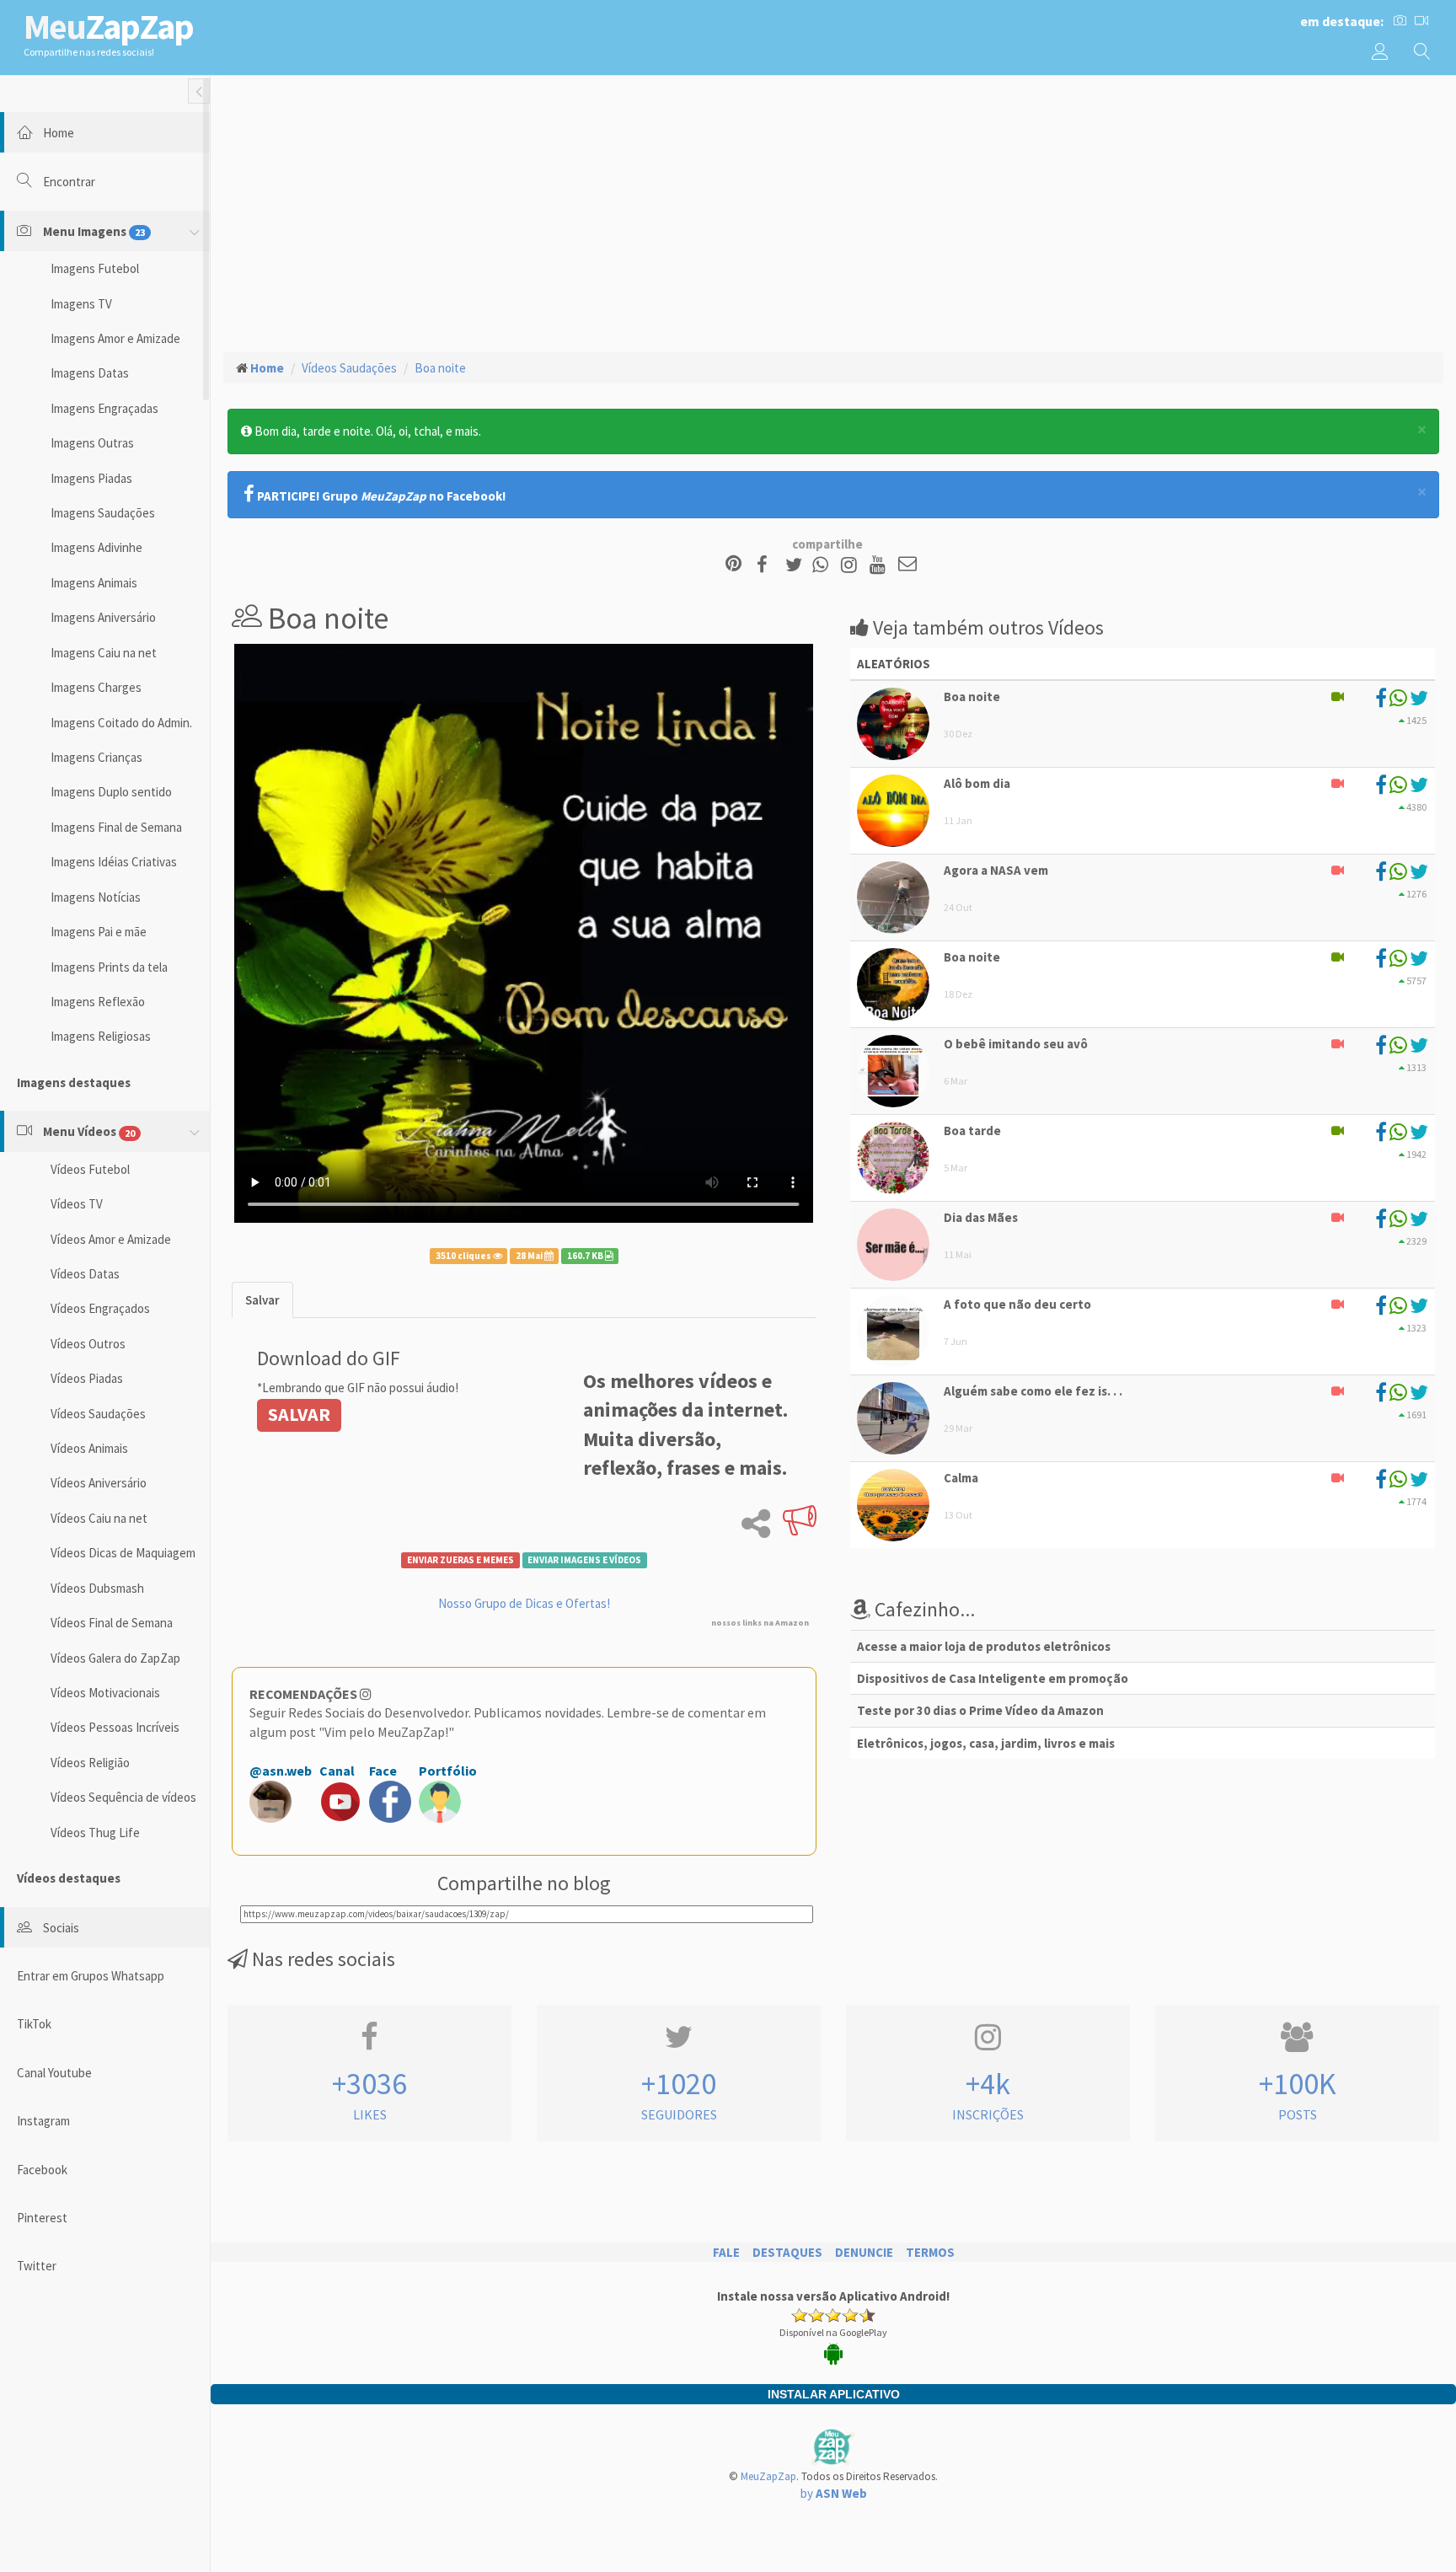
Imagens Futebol (95, 268)
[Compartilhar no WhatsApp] (824, 565)
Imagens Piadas (91, 478)
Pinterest (42, 2218)
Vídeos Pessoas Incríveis (115, 1727)
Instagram (43, 2121)
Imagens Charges (96, 687)
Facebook (42, 2170)
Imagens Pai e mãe (99, 932)
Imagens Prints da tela (109, 967)
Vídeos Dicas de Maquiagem (123, 1553)
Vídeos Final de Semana (112, 1623)
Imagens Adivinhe (96, 547)
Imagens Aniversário (103, 617)
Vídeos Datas (85, 1274)
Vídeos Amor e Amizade (111, 1239)
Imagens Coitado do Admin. (121, 723)
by (834, 2493)
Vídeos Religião (90, 1763)
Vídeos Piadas (87, 1378)
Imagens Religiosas (101, 1036)
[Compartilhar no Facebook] (767, 565)
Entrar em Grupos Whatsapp (91, 1976)
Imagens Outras (92, 443)
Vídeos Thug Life (95, 1833)
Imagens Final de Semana (116, 827)
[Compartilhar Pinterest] (733, 565)
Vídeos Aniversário (99, 1483)
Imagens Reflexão (98, 1002)
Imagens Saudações (103, 513)
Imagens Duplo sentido (111, 792)
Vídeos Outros (88, 1344)
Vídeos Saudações (98, 1414)
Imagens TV (81, 304)
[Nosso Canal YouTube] (880, 565)
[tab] (262, 1300)
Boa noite (440, 368)
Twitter (37, 2266)
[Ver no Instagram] (851, 565)
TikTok (34, 2024)
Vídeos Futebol (90, 1169)
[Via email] (907, 565)
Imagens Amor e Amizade (115, 338)
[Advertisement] (833, 212)
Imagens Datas (90, 373)
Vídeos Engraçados (100, 1308)
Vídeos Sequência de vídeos (123, 1797)
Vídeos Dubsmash (97, 1588)
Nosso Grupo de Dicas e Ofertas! (524, 1603)
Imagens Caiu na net (104, 653)
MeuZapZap (768, 2476)
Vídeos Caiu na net (99, 1518)
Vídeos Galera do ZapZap (115, 1658)
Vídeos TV (77, 1204)
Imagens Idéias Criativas (114, 862)
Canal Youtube (54, 2073)
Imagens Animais (94, 583)
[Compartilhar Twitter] (798, 565)
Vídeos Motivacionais (105, 1693)
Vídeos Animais (89, 1448)
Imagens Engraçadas (104, 408)
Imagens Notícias (96, 897)
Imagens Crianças (96, 757)
